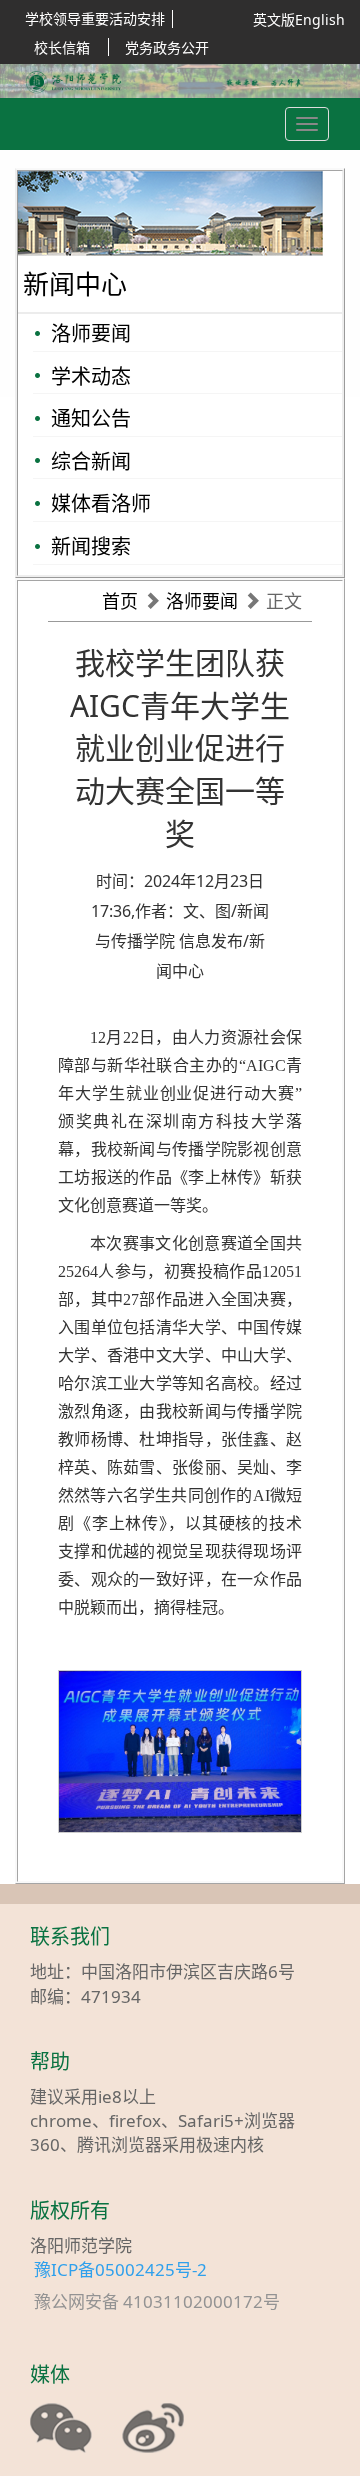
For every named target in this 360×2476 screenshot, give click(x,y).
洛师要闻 (91, 333)
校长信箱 (62, 47)
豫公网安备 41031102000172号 (167, 2302)
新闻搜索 (91, 546)
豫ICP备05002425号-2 (120, 2269)
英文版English (299, 19)
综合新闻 (91, 461)
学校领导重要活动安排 (95, 18)
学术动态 (91, 376)
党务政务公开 (167, 47)
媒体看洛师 (101, 503)
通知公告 (91, 418)
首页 (120, 601)
